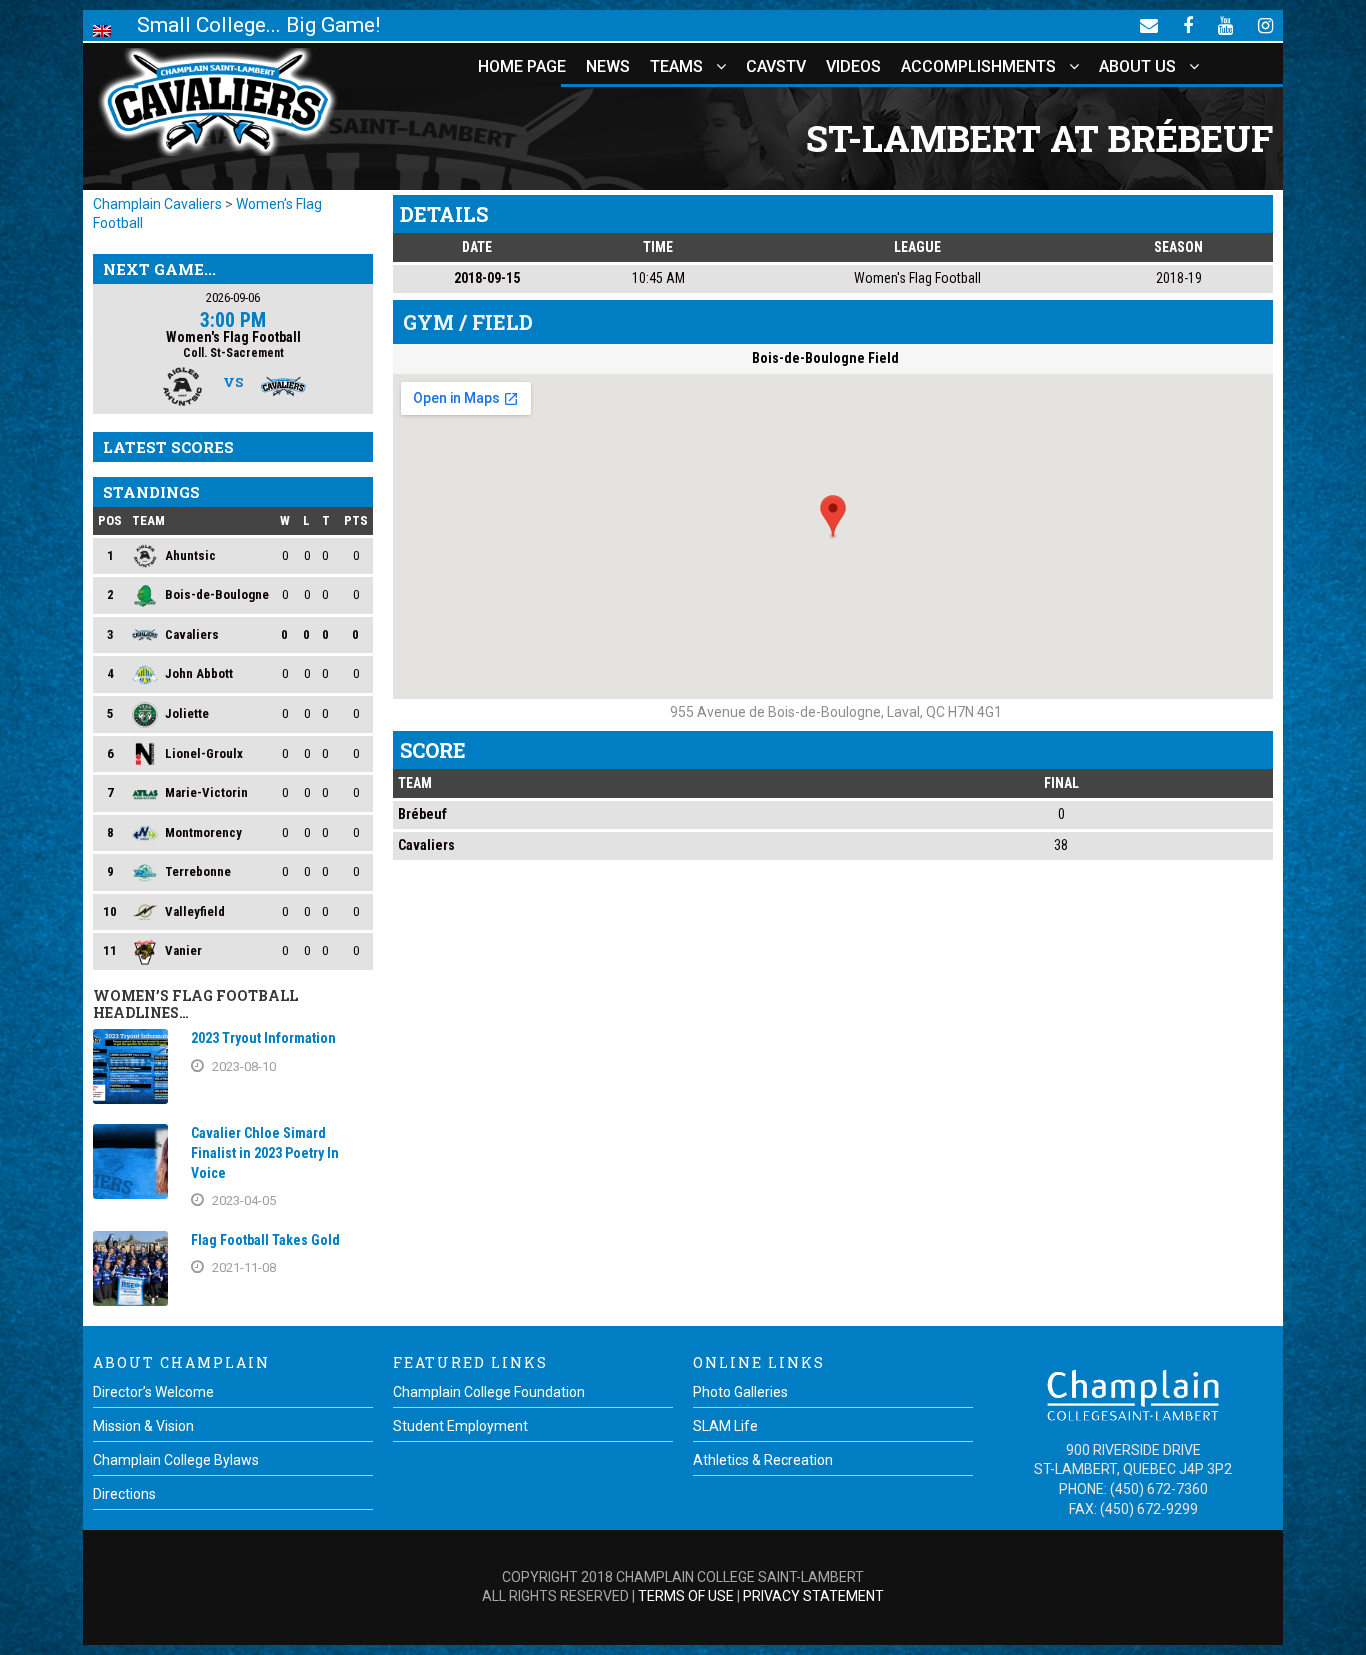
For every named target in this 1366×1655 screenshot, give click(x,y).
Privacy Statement (813, 1596)
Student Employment (460, 1426)
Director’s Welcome (153, 1392)
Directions (124, 1494)
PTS (356, 520)
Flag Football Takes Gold (265, 1240)
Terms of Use (686, 1596)
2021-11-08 (244, 1267)
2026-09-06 (233, 297)
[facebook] (1188, 25)
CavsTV (776, 66)
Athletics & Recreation (763, 1460)
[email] (1149, 25)
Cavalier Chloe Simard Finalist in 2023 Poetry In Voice (265, 1152)
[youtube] (1225, 25)
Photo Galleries (740, 1392)
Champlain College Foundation (489, 1392)
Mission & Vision (143, 1426)
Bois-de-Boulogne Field (825, 358)
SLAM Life (725, 1426)
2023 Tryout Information (263, 1038)
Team (148, 520)
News (608, 66)
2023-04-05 (244, 1200)
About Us (1137, 66)
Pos (110, 520)
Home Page (522, 66)
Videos (853, 66)
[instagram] (1265, 25)
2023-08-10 (244, 1066)
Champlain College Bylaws (176, 1460)
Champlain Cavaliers (157, 204)
